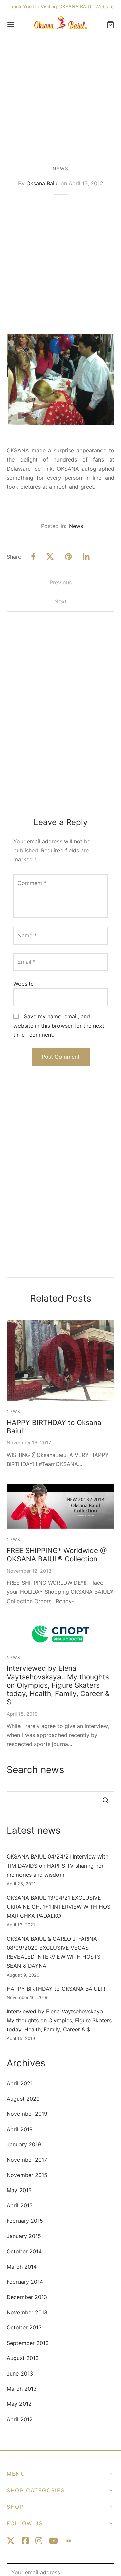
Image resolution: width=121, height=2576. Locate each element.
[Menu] (11, 25)
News (61, 169)
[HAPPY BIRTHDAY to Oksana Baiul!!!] (61, 1360)
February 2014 (25, 2282)
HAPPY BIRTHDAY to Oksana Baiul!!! (54, 1427)
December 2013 (27, 2297)
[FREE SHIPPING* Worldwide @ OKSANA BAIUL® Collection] (61, 1506)
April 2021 (20, 2083)
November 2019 (27, 2114)
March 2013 (22, 2389)
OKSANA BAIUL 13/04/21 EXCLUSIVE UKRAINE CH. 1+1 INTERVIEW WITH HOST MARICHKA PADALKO (60, 1907)
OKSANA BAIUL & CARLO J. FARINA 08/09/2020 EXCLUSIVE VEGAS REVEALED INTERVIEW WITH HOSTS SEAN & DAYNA (54, 1952)
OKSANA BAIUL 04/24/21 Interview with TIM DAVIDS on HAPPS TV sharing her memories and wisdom (57, 1866)
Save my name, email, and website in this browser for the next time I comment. (59, 1025)
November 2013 (27, 2312)
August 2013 (23, 2358)
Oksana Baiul (43, 183)
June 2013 (20, 2373)
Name (27, 935)
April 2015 (20, 2205)
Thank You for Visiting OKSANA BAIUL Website (61, 7)
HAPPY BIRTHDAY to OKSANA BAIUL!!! (56, 1989)
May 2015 (19, 2190)
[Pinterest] (68, 557)
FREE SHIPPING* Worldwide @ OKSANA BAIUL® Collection (57, 1555)
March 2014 (22, 2267)
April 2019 (20, 2129)
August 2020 (23, 2099)
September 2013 (28, 2343)
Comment (32, 883)
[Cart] (110, 25)
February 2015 (25, 2221)
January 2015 (24, 2236)
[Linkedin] (86, 557)
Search (105, 1800)
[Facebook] (33, 557)
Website (24, 984)
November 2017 (27, 2160)
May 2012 (19, 2404)
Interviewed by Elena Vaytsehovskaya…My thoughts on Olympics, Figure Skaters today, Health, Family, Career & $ (58, 1685)
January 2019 (24, 2144)
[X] (50, 557)
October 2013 (24, 2327)
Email (27, 962)
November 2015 (27, 2175)
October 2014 (24, 2251)
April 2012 (20, 2419)
